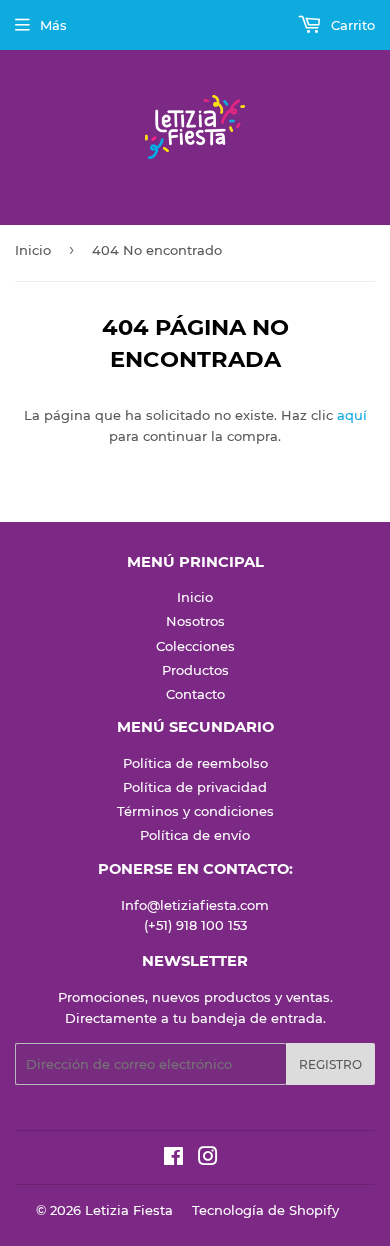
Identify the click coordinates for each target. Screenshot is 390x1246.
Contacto (195, 694)
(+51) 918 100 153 (195, 925)
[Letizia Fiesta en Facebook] (173, 1159)
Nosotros (195, 621)
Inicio (33, 250)
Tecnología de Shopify (265, 1210)
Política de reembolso (195, 763)
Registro (330, 1064)
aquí (352, 415)
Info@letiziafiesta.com (195, 905)
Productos (195, 670)
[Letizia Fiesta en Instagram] (208, 1159)
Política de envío (195, 835)
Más (53, 25)
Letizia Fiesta (129, 1210)
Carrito (351, 25)
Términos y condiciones (195, 811)
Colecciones (195, 646)
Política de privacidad (195, 787)
